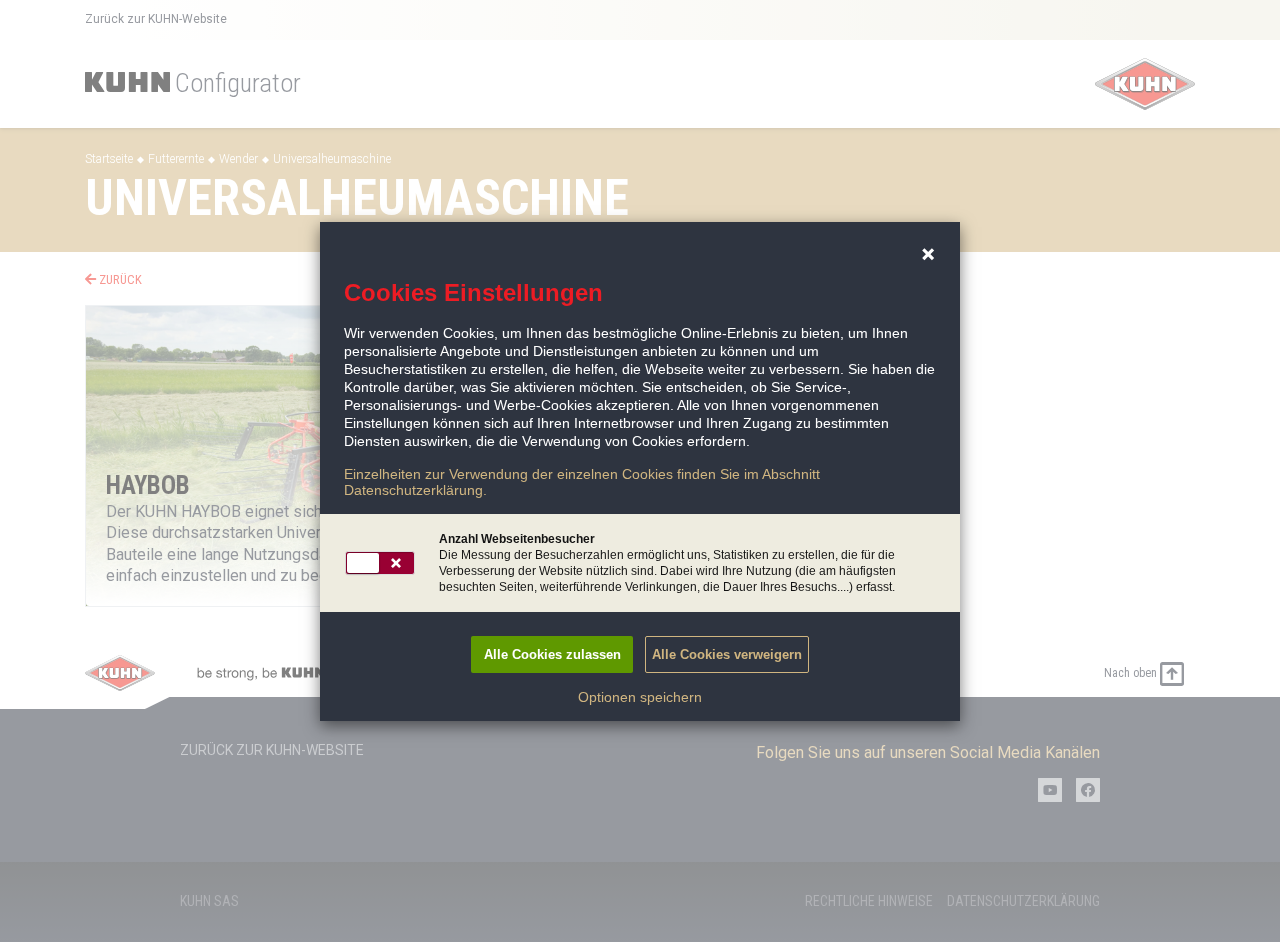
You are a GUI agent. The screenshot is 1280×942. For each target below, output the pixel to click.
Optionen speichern (640, 697)
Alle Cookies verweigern (727, 654)
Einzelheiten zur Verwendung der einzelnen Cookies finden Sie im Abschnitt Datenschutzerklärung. (582, 482)
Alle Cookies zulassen (552, 654)
